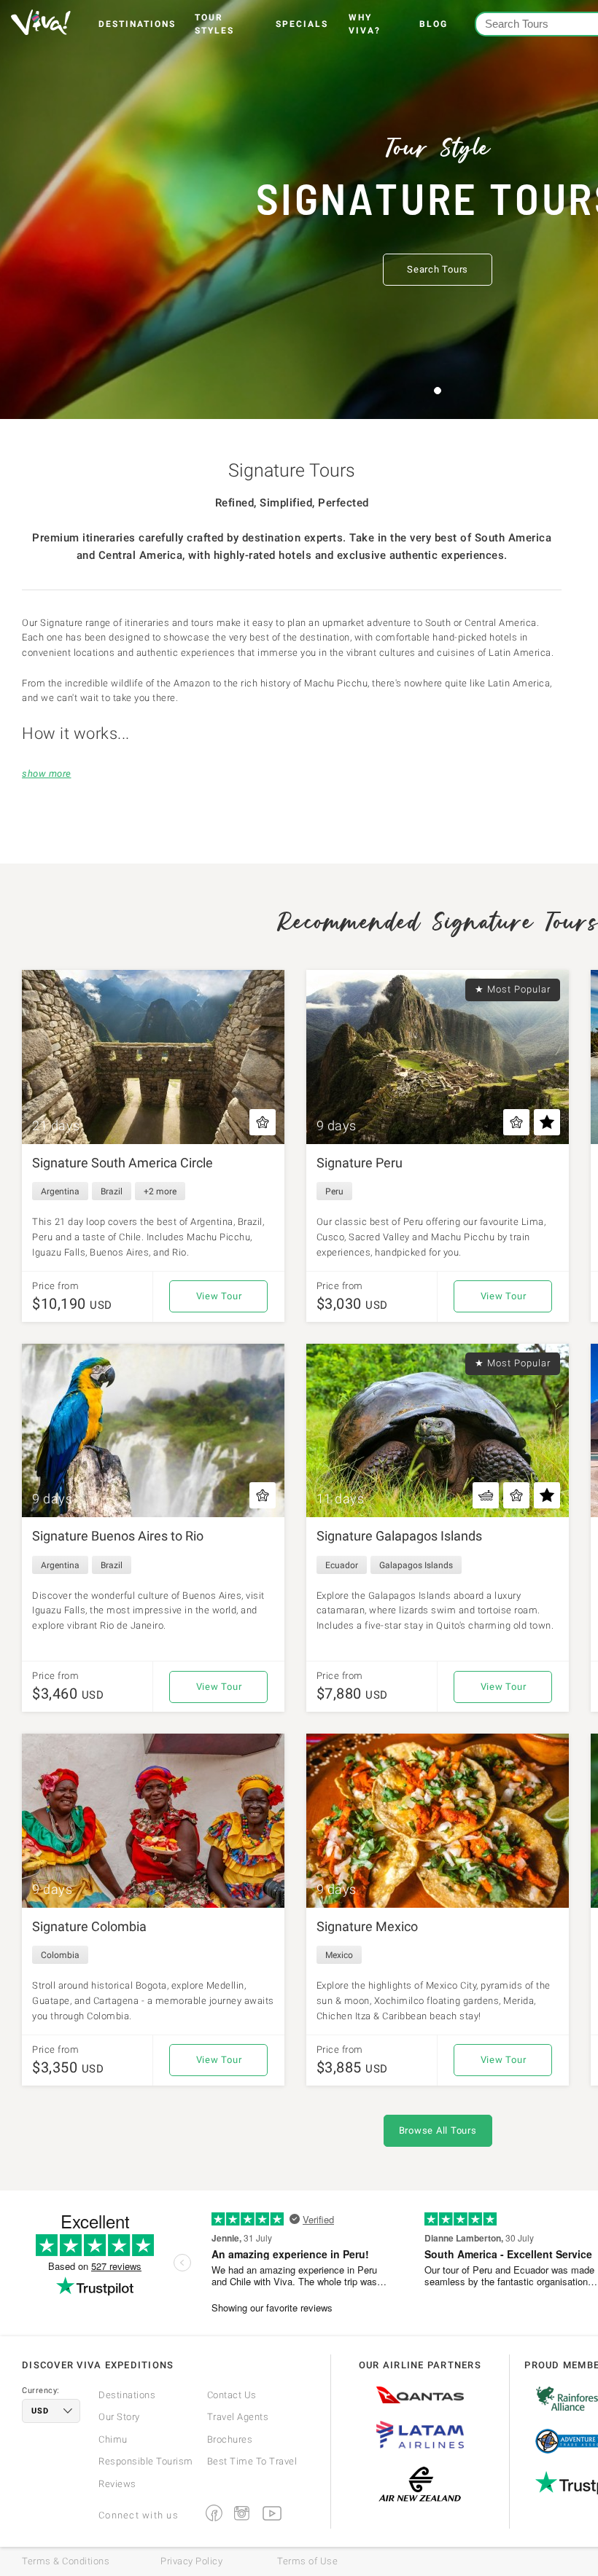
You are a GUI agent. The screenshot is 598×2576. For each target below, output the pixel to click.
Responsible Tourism (146, 2461)
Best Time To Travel (252, 2461)
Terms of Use (307, 2561)
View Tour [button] (219, 1296)
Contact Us (232, 2395)
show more (47, 774)
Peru (334, 1191)
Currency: (41, 2391)
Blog (434, 24)
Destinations (137, 24)
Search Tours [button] (438, 269)
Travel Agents (238, 2417)
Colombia (60, 1955)
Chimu (113, 2439)
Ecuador (342, 1565)
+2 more (160, 1191)
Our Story (119, 2417)
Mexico (339, 1955)
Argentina (60, 1191)
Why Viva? (365, 24)
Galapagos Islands (416, 1565)
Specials (302, 24)
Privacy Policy (191, 2561)
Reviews (117, 2484)
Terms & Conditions (66, 2561)
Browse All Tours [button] (438, 2130)
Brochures (230, 2439)
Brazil (112, 1191)
